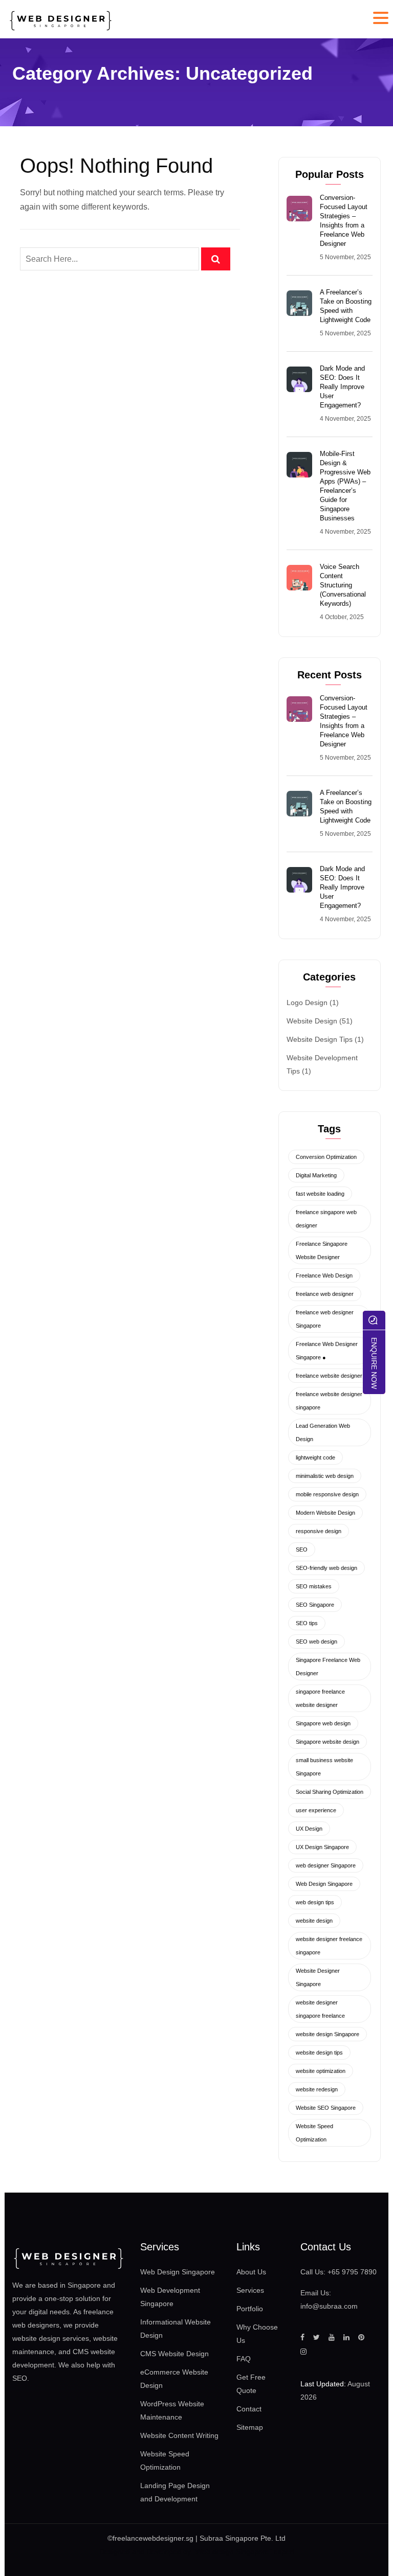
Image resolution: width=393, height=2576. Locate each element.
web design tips (315, 1902)
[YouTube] (332, 2337)
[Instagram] (303, 2352)
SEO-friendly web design (326, 1568)
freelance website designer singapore (329, 1401)
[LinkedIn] (346, 2337)
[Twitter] (316, 2337)
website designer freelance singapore (329, 1946)
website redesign (317, 2089)
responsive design (319, 1531)
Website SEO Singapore (326, 2108)
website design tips (319, 2053)
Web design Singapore (232, 2551)
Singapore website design (327, 1742)
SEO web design (316, 1642)
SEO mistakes (314, 1586)
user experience (316, 1810)
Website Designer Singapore (318, 1977)
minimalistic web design (325, 1476)
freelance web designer (325, 1294)
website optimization (321, 2071)
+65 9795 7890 (352, 2272)
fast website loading (320, 1194)
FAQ (244, 2359)
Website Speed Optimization (314, 2133)
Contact (249, 2409)
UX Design (309, 1829)
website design (314, 1921)
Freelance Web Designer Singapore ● (327, 1351)
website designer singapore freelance (320, 2009)
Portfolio (250, 2309)
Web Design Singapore (324, 1884)
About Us (251, 2272)
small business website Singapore (324, 1767)
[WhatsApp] (374, 1320)
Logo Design (307, 1002)
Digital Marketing (316, 1175)
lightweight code (315, 1457)
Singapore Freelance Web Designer (328, 1667)
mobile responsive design (327, 1494)
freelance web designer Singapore (325, 1319)
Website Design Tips (320, 1039)
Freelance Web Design (324, 1275)
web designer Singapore (326, 1865)
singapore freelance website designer (320, 1698)
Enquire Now (374, 1363)
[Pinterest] (361, 2337)
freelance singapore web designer (326, 1219)
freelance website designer (329, 1376)
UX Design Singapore (322, 1847)
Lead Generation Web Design (323, 1432)
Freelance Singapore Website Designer (322, 1250)
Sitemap (250, 2427)
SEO (302, 1549)
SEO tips (307, 1623)
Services (250, 2290)
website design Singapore (327, 2034)
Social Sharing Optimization (330, 1792)
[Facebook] (302, 2337)
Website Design (312, 1021)
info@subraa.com (329, 2306)
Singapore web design (323, 1723)
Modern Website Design (325, 1513)
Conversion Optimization (326, 1157)
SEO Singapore (315, 1605)
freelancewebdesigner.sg (153, 2538)
